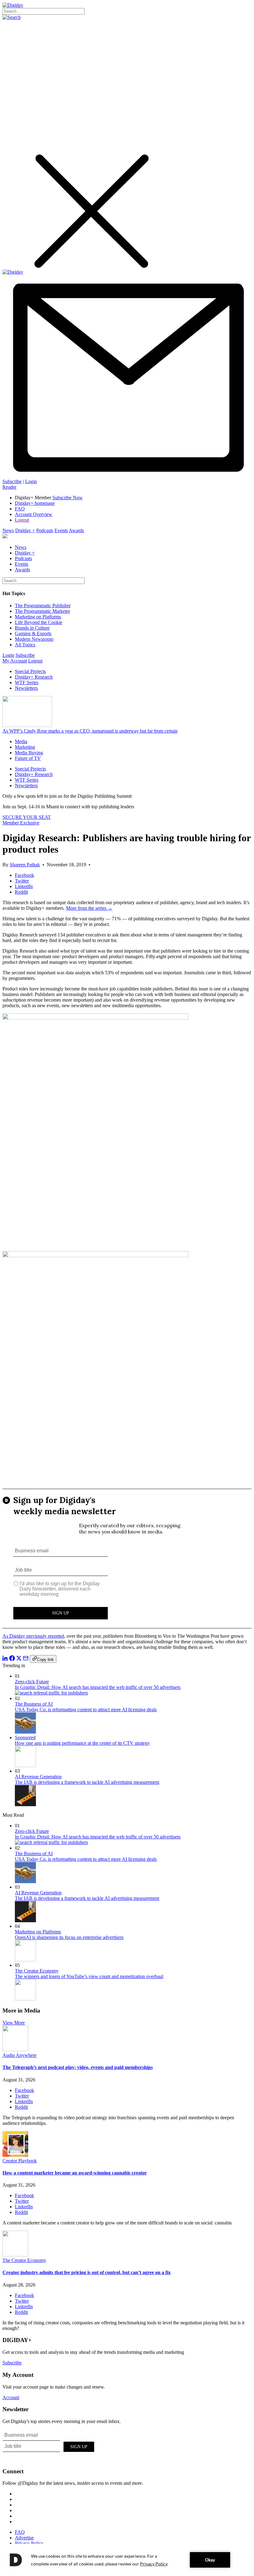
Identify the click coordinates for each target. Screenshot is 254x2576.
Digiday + (25, 530)
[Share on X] (19, 1659)
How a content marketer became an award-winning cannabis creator (75, 2173)
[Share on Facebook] (12, 1659)
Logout (22, 520)
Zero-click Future (32, 1682)
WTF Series (27, 682)
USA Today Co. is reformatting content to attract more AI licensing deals (86, 1710)
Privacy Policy (29, 2543)
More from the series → (89, 908)
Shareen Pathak (25, 865)
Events (61, 530)
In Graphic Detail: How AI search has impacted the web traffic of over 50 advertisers (98, 1687)
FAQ (20, 509)
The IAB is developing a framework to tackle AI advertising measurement (87, 1782)
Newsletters (26, 688)
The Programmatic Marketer (42, 611)
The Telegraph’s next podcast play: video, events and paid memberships (78, 2067)
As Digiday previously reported (33, 1636)
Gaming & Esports (33, 633)
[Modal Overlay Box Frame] (127, 1559)
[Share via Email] (26, 1659)
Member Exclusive (21, 823)
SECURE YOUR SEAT (27, 817)
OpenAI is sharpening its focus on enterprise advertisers (69, 1937)
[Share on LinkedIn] (5, 1659)
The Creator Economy (37, 1971)
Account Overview (34, 514)
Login (31, 481)
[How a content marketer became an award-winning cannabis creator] (15, 2155)
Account (11, 2397)
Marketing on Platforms (38, 617)
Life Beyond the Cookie (39, 622)
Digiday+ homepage (35, 503)
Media (21, 741)
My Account (15, 661)
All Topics (25, 645)
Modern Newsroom (34, 639)
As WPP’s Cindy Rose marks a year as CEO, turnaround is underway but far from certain (90, 731)
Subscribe (12, 481)
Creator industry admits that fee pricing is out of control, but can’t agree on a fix (87, 2272)
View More (14, 2023)
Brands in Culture (32, 628)
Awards (76, 530)
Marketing (25, 747)
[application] (127, 2560)
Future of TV (28, 758)
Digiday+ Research (34, 677)
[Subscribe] (127, 476)
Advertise (24, 2538)
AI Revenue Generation (38, 1777)
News (8, 530)
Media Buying (29, 753)
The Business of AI (34, 1704)
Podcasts (45, 530)
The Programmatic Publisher (43, 606)
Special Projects (30, 671)
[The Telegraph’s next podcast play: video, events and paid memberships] (15, 2050)
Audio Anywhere (20, 2055)
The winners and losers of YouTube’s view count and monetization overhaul (89, 1976)
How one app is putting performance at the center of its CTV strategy (82, 1743)
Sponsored (25, 1737)
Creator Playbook (20, 2161)
